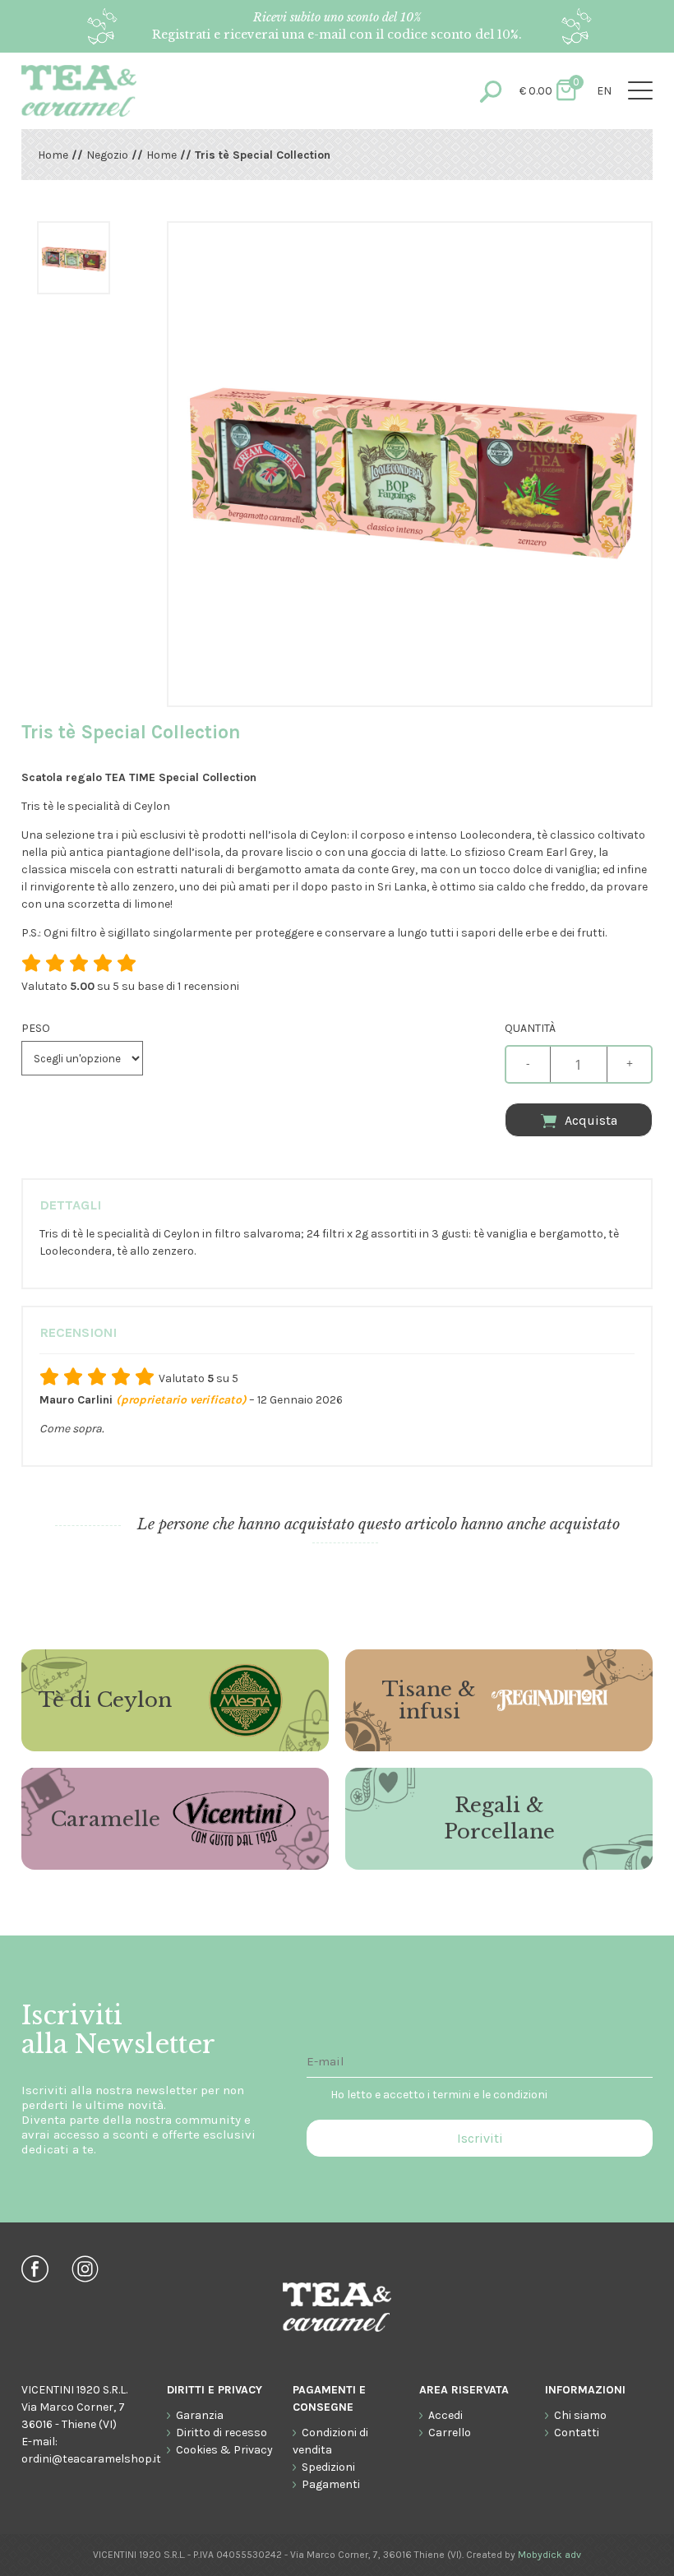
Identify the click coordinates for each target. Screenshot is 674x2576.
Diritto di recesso (222, 2433)
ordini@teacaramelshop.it (91, 2459)
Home (53, 155)
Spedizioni (328, 2467)
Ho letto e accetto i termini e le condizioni (439, 2095)
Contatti (577, 2433)
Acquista (591, 1120)
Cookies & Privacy (224, 2450)
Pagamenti (331, 2484)
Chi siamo (580, 2415)
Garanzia (200, 2415)
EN (604, 91)
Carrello (450, 2433)
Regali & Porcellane (499, 1818)
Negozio (107, 155)
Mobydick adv (549, 2555)
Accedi (445, 2415)
